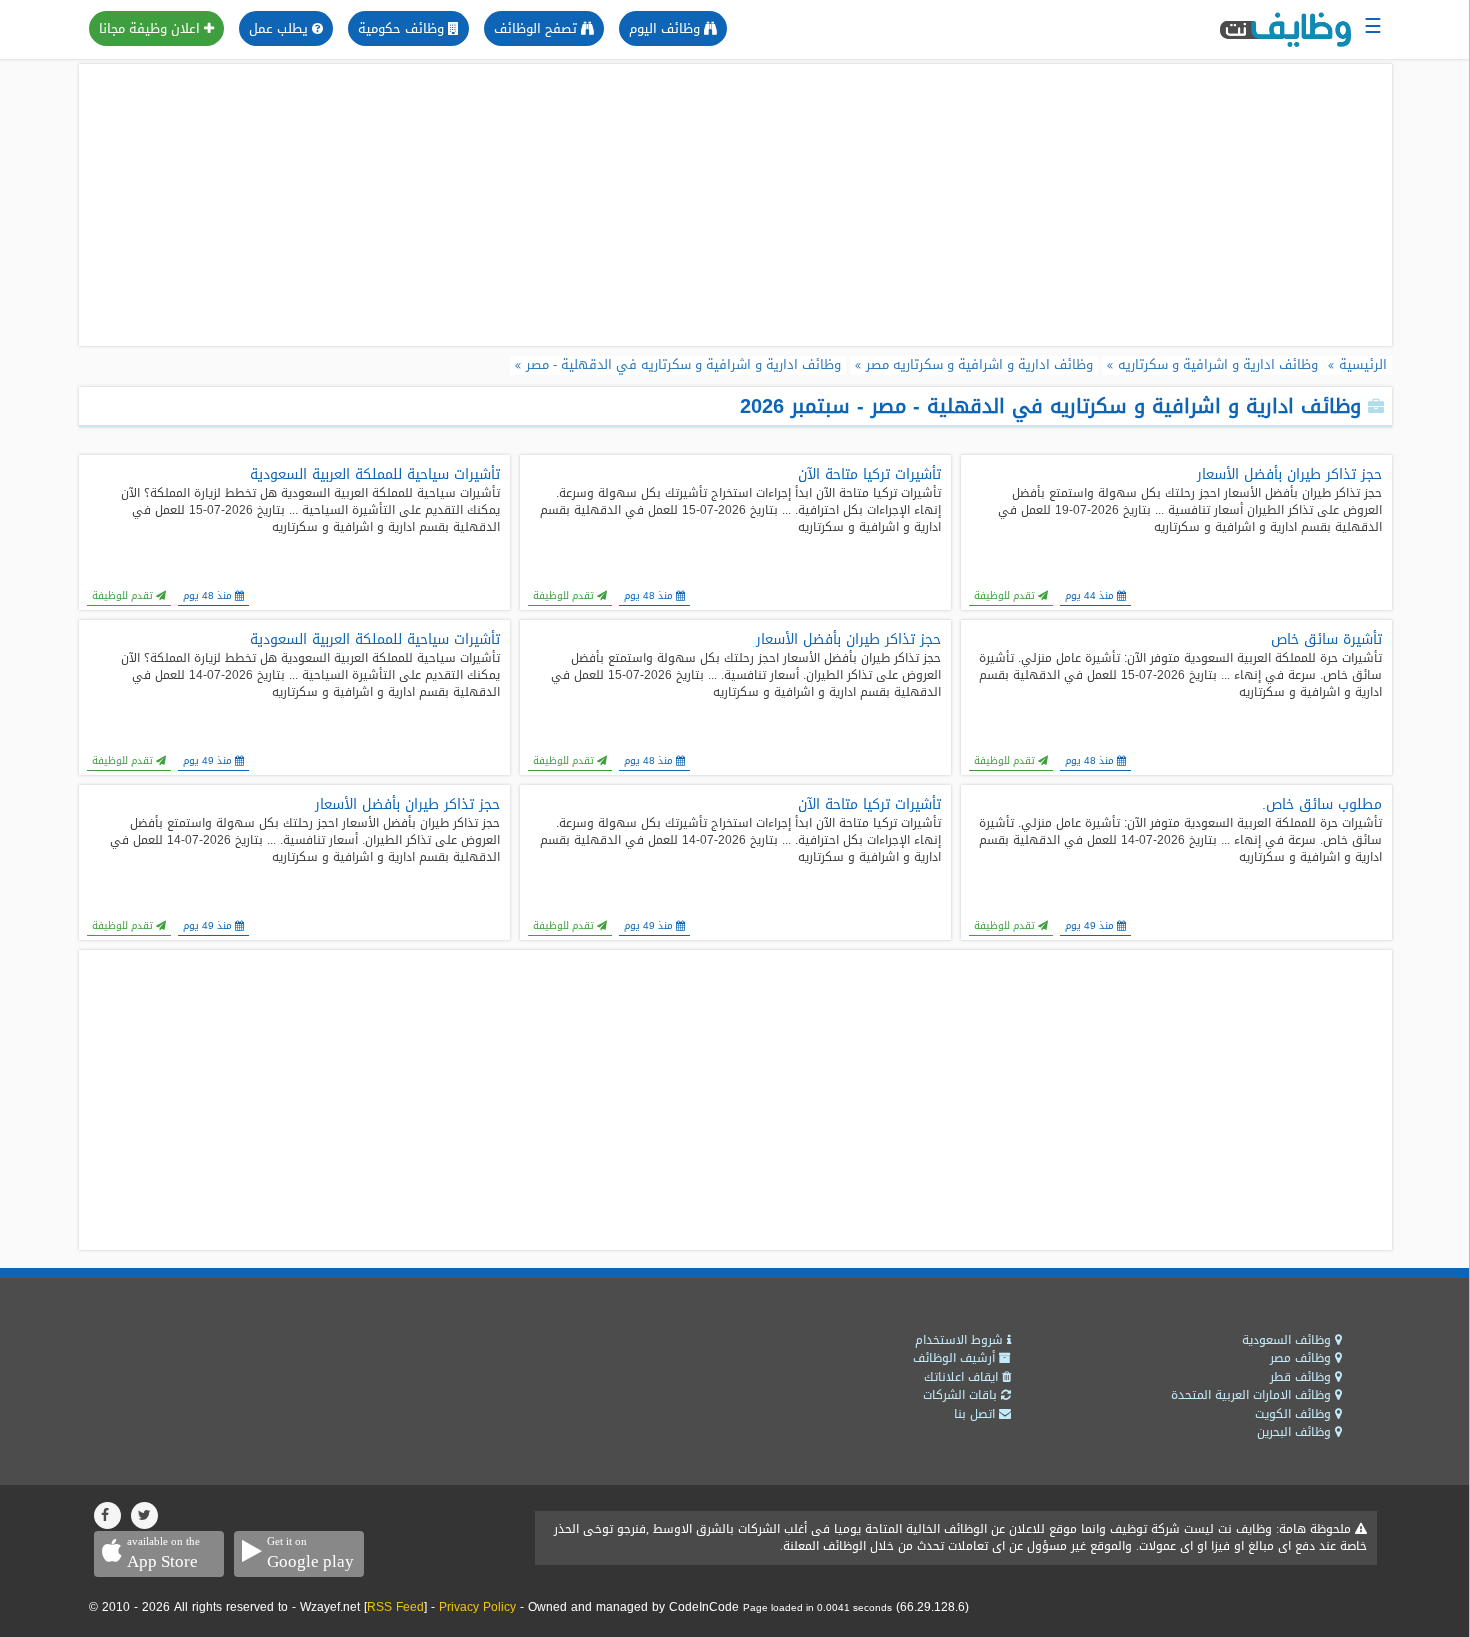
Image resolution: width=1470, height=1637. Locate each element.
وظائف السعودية (1288, 1340)
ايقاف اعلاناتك (963, 1377)
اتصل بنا (976, 1414)
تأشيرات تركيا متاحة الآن (869, 475)
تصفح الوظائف (537, 28)
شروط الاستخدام (961, 1340)
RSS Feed (395, 1607)
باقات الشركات (962, 1395)
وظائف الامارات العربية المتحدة (1253, 1395)
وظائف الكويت (1295, 1414)
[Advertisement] (735, 205)
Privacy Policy (477, 1607)
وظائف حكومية (403, 28)
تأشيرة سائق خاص (1326, 640)
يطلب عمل (280, 28)
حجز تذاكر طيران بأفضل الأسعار (1289, 475)
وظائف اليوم (666, 28)
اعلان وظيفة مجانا (151, 28)
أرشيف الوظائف (956, 1358)
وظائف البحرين (1296, 1432)
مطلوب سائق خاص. (1322, 805)
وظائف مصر (1302, 1358)
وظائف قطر (1302, 1377)
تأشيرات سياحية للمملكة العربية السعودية (375, 475)
